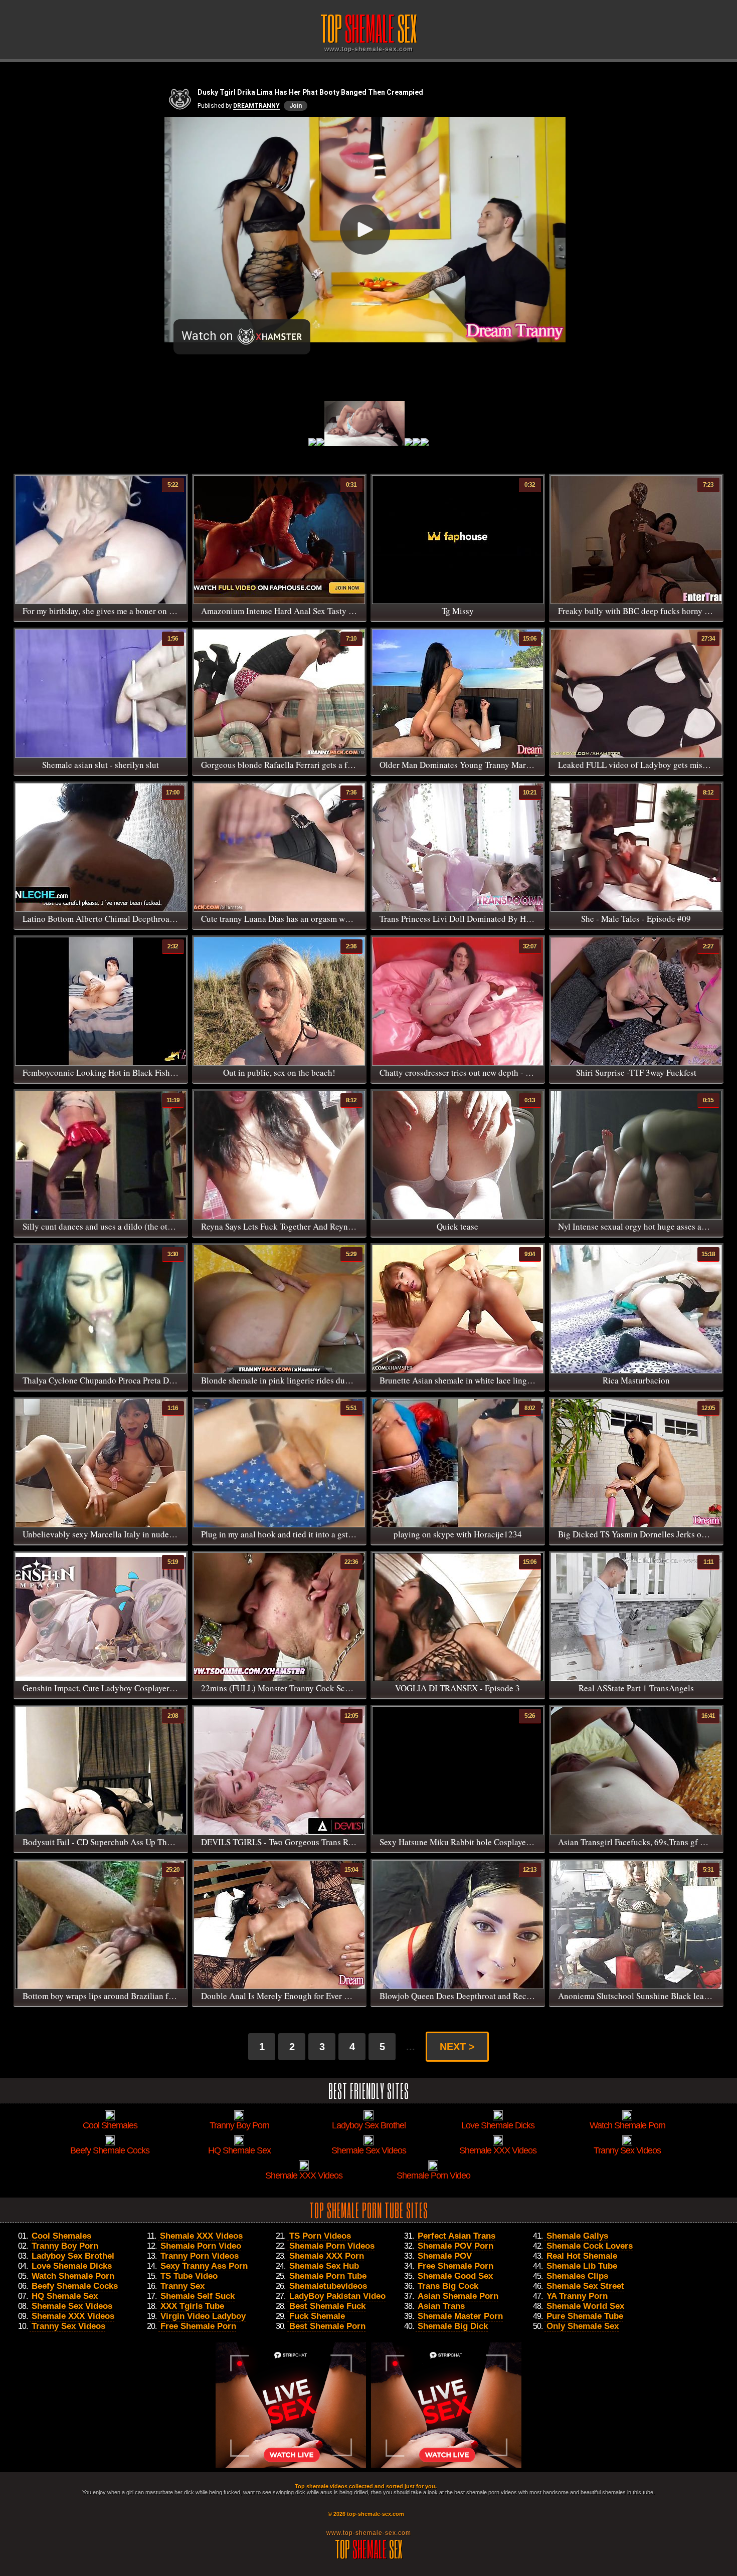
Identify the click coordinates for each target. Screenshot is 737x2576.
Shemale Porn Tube (328, 2276)
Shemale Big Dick (453, 2326)
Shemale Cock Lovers (590, 2246)
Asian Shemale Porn (458, 2296)
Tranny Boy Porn (65, 2246)
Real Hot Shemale (582, 2256)
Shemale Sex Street (585, 2286)
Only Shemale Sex (583, 2326)
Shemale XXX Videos (73, 2316)
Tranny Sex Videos (68, 2326)
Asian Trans (441, 2306)
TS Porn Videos (320, 2236)
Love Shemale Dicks (72, 2266)
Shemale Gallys (577, 2236)
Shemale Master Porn (460, 2316)
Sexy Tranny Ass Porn (204, 2266)
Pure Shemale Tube (585, 2316)
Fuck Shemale (317, 2316)
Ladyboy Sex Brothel (73, 2256)
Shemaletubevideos (328, 2286)
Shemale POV (445, 2256)
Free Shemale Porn (198, 2326)
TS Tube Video (189, 2276)
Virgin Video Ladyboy (203, 2316)
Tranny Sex (182, 2286)
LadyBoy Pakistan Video (337, 2296)
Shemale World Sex (585, 2306)
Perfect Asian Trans (456, 2236)
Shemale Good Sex (455, 2276)
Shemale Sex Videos (72, 2306)
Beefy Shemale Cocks (75, 2286)
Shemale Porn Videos (332, 2246)
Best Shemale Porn (327, 2326)
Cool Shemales (61, 2236)
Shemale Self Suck (198, 2296)
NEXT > (457, 2047)
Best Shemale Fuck (327, 2306)
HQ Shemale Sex (65, 2296)
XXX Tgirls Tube (192, 2306)
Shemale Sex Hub (324, 2266)
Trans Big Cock (448, 2286)
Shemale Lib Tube (582, 2266)
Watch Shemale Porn (73, 2276)
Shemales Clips (577, 2276)
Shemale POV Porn (455, 2246)
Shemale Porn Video (201, 2246)
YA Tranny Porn (577, 2296)
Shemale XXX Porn (327, 2256)
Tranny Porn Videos (200, 2256)
